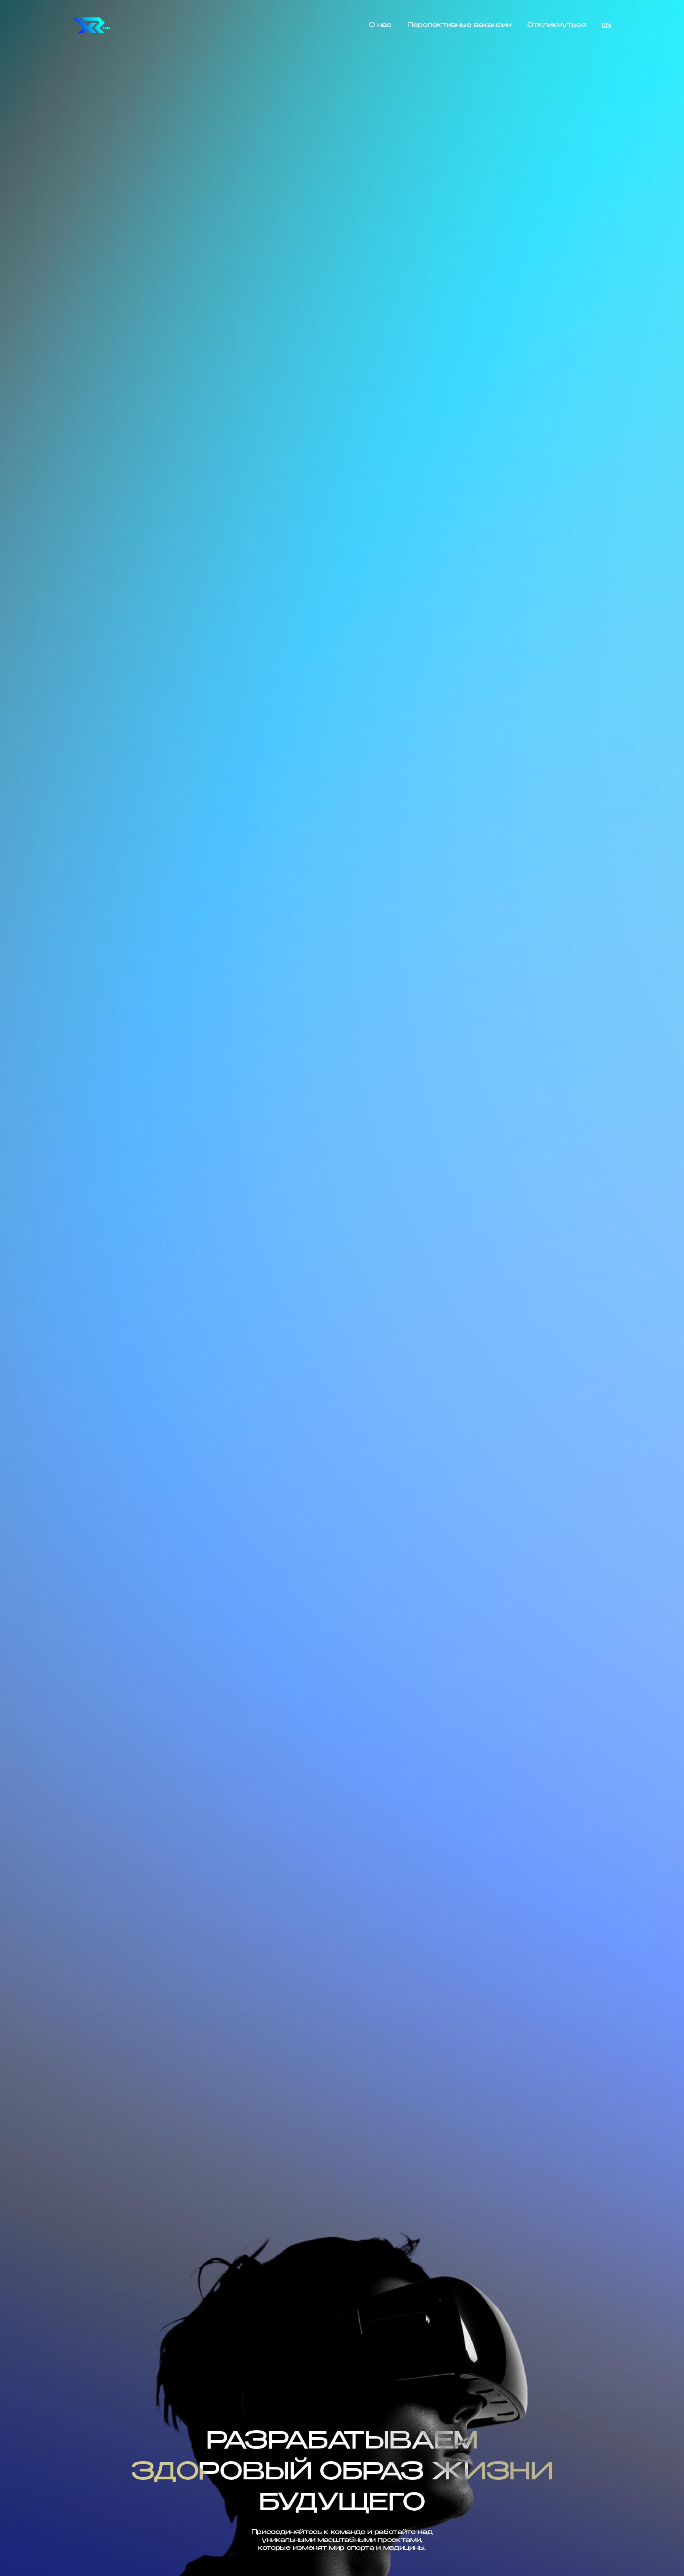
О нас (380, 25)
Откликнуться (557, 25)
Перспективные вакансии (459, 25)
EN (606, 25)
